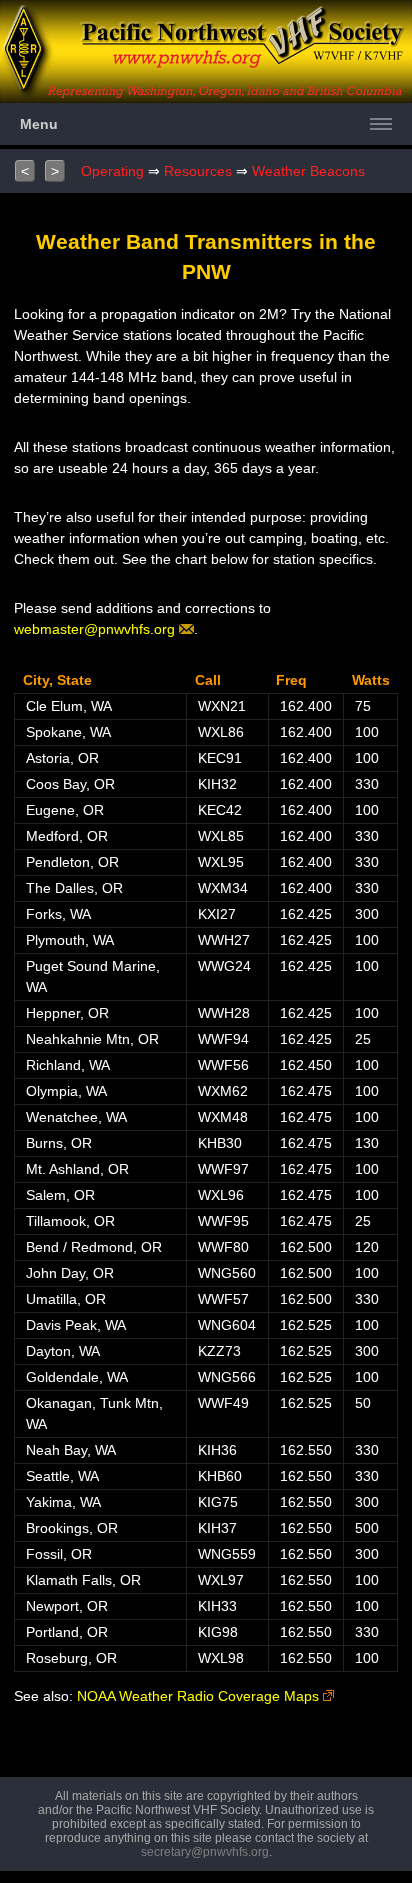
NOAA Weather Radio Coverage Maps (200, 1696)
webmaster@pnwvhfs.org (96, 629)
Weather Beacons (308, 171)
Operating (112, 171)
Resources (198, 171)
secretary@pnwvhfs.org (205, 1852)
